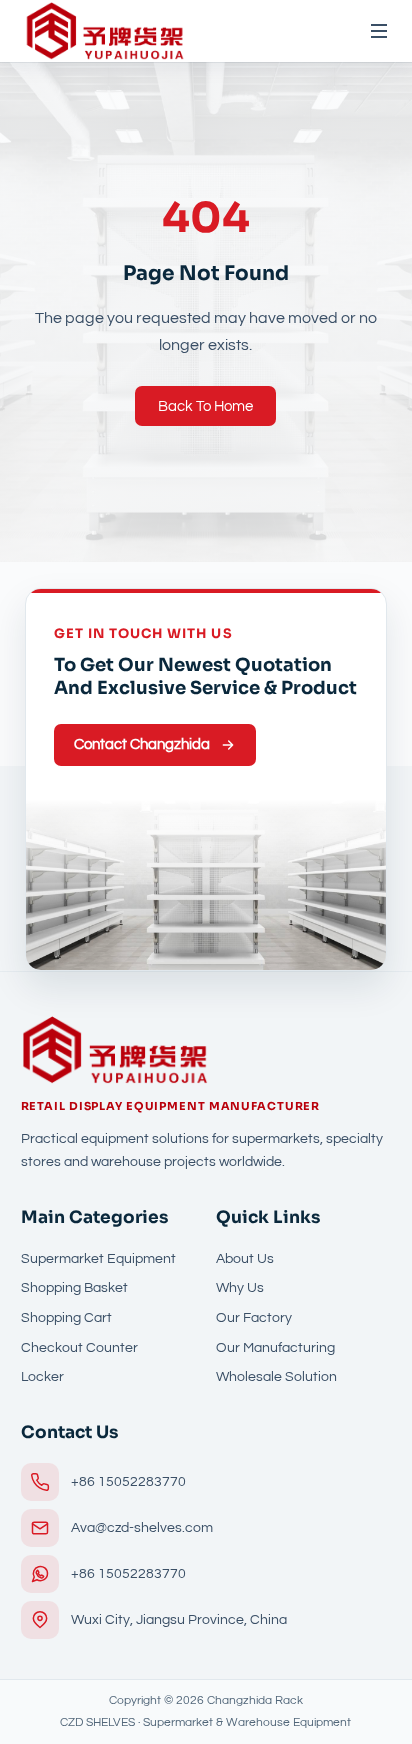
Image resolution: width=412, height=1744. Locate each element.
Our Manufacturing (275, 1348)
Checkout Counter (79, 1348)
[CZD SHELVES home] (105, 31)
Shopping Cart (66, 1318)
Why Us (240, 1288)
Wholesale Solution (276, 1377)
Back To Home (205, 406)
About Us (245, 1259)
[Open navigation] (370, 31)
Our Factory (254, 1318)
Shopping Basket (74, 1288)
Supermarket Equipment (98, 1259)
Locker (42, 1377)
